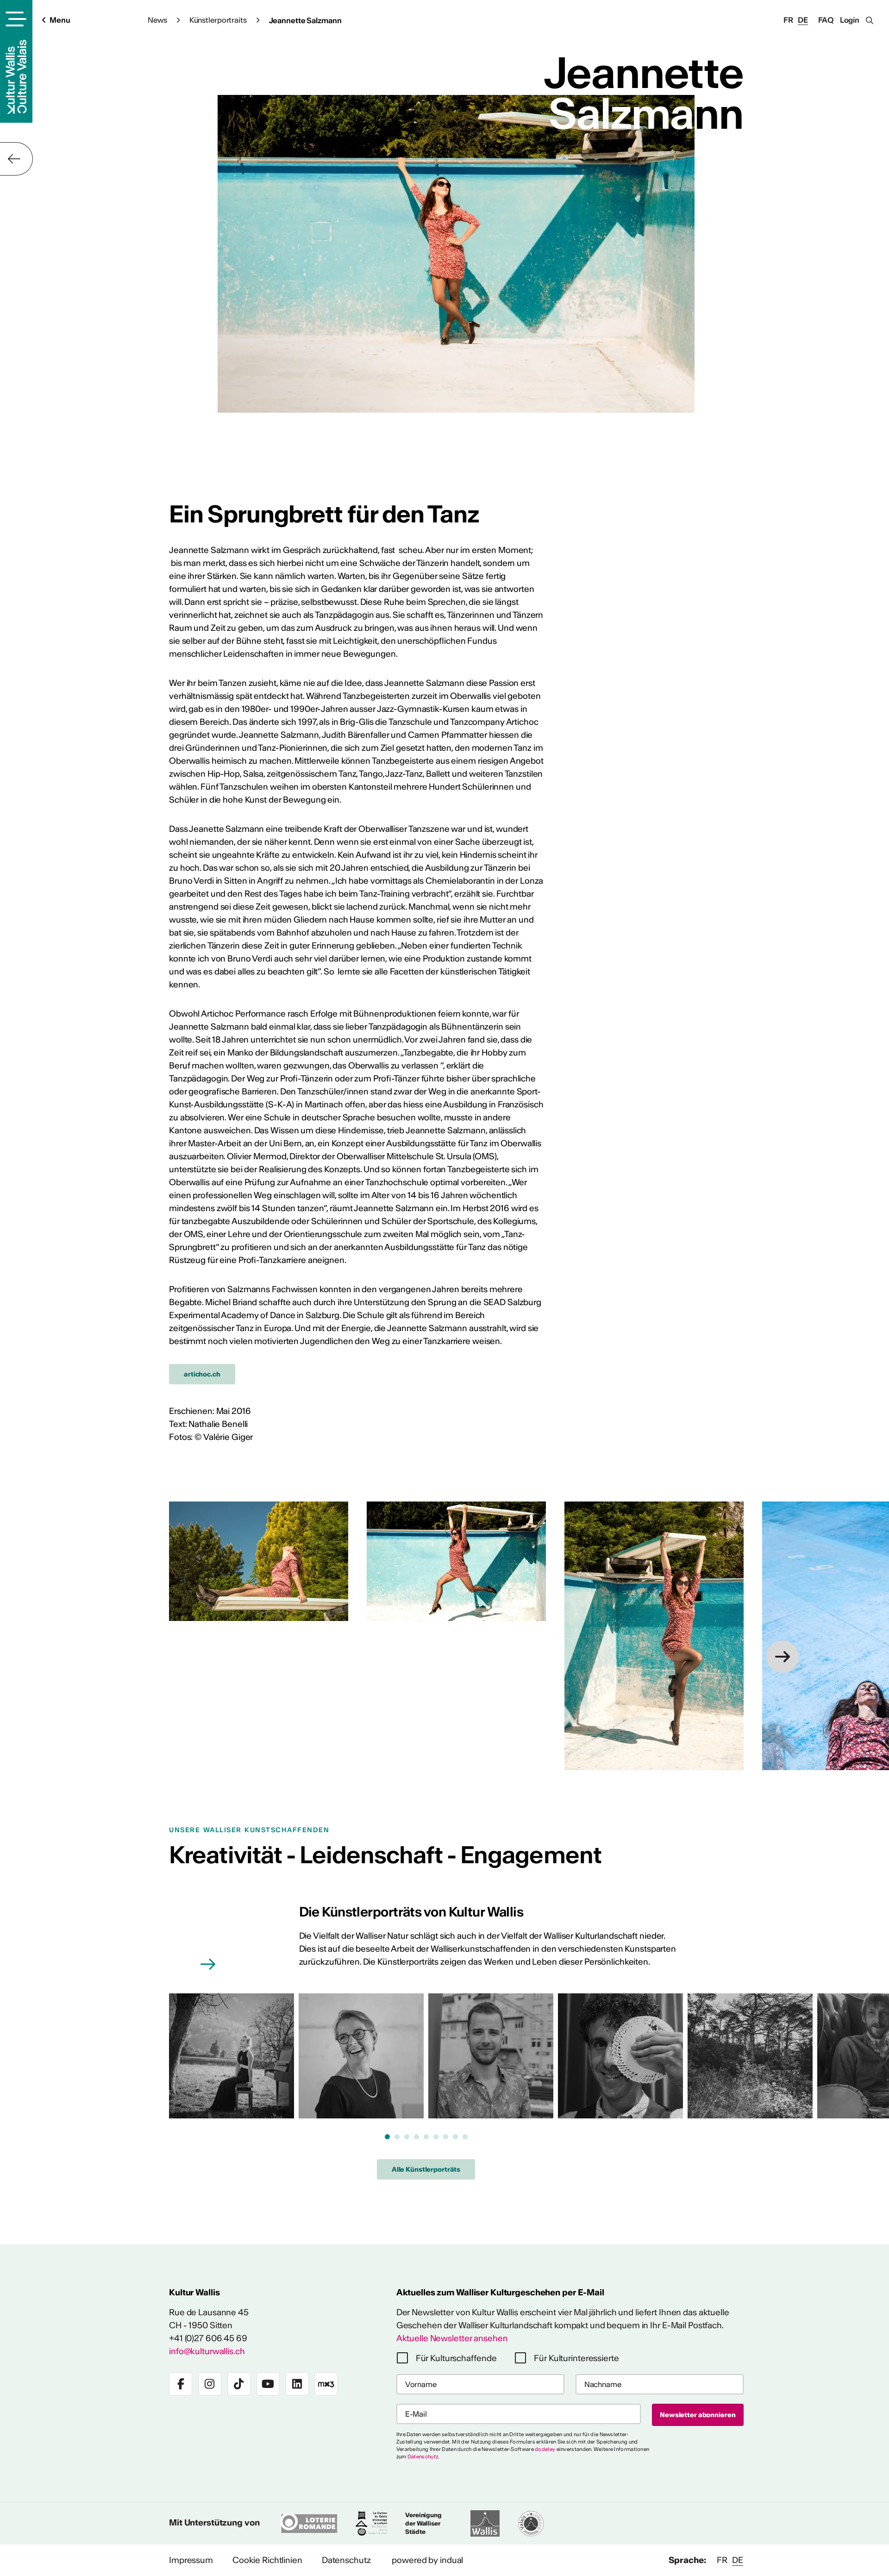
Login (850, 20)
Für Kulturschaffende (456, 2358)
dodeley (545, 2449)
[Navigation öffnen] (15, 19)
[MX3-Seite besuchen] (326, 2384)
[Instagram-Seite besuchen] (210, 2384)
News (157, 20)
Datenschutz (423, 2457)
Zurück (16, 159)
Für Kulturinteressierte (576, 2358)
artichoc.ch (202, 1374)
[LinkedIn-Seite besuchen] (297, 2384)
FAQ (826, 20)
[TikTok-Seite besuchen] (239, 2384)
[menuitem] (191, 2560)
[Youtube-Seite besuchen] (268, 2384)
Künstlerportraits (218, 20)
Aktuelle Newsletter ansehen (452, 2338)
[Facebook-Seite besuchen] (181, 2384)
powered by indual (427, 2560)
